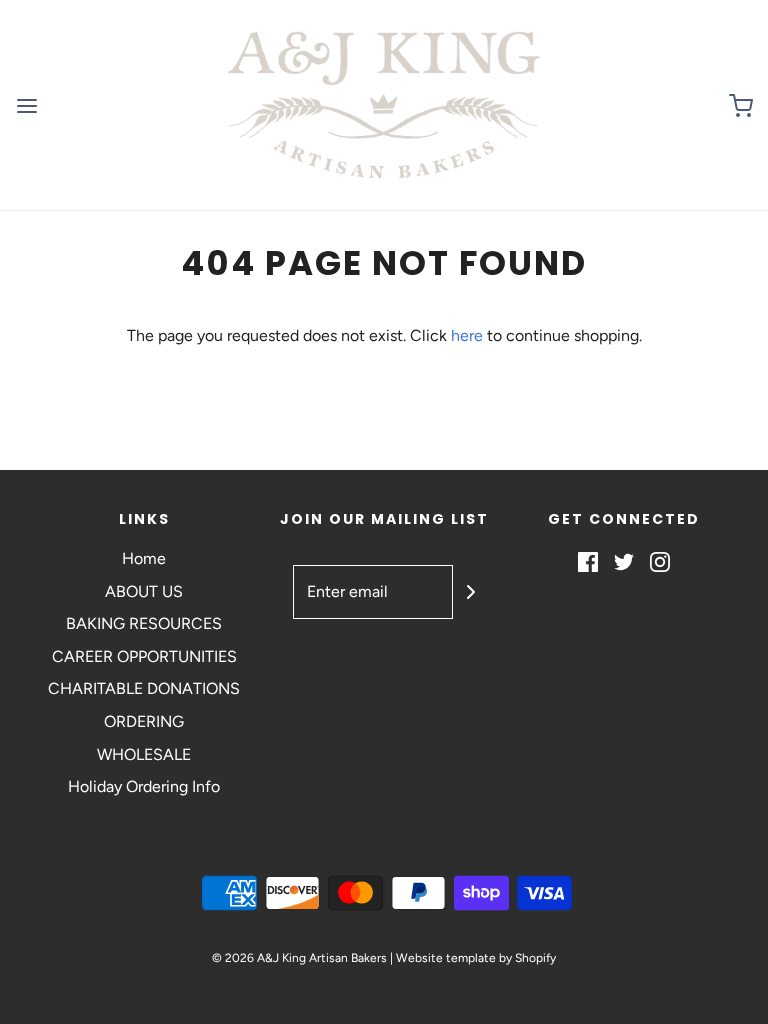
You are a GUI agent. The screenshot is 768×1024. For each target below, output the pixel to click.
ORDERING (144, 721)
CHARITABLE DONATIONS (144, 688)
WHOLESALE (144, 754)
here (467, 335)
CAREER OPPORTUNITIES (144, 656)
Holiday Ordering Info (144, 786)
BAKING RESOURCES (144, 623)
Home (144, 558)
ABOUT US (144, 591)
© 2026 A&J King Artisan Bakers (301, 958)
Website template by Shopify (476, 958)
